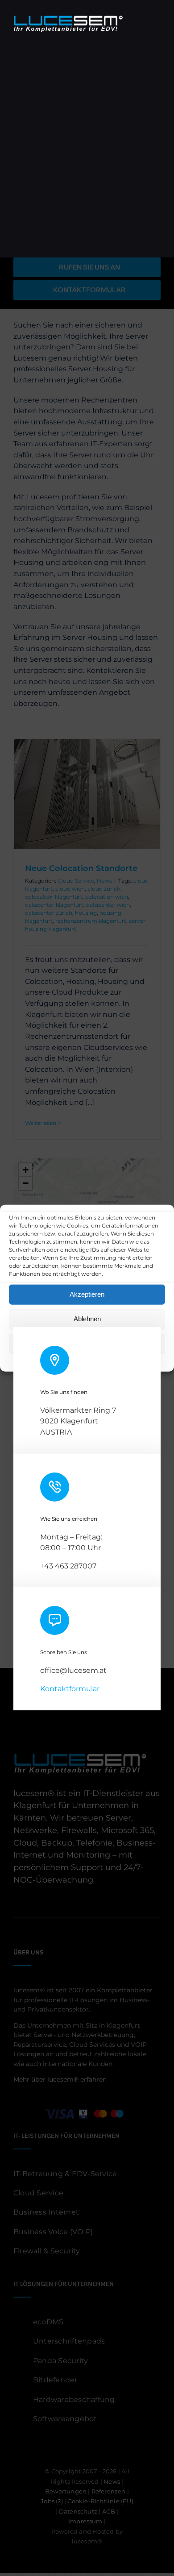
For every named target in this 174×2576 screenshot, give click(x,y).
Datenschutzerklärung (94, 1359)
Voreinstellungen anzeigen (87, 1343)
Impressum (145, 1359)
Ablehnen (87, 1319)
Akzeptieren (87, 1294)
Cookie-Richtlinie (37, 1359)
